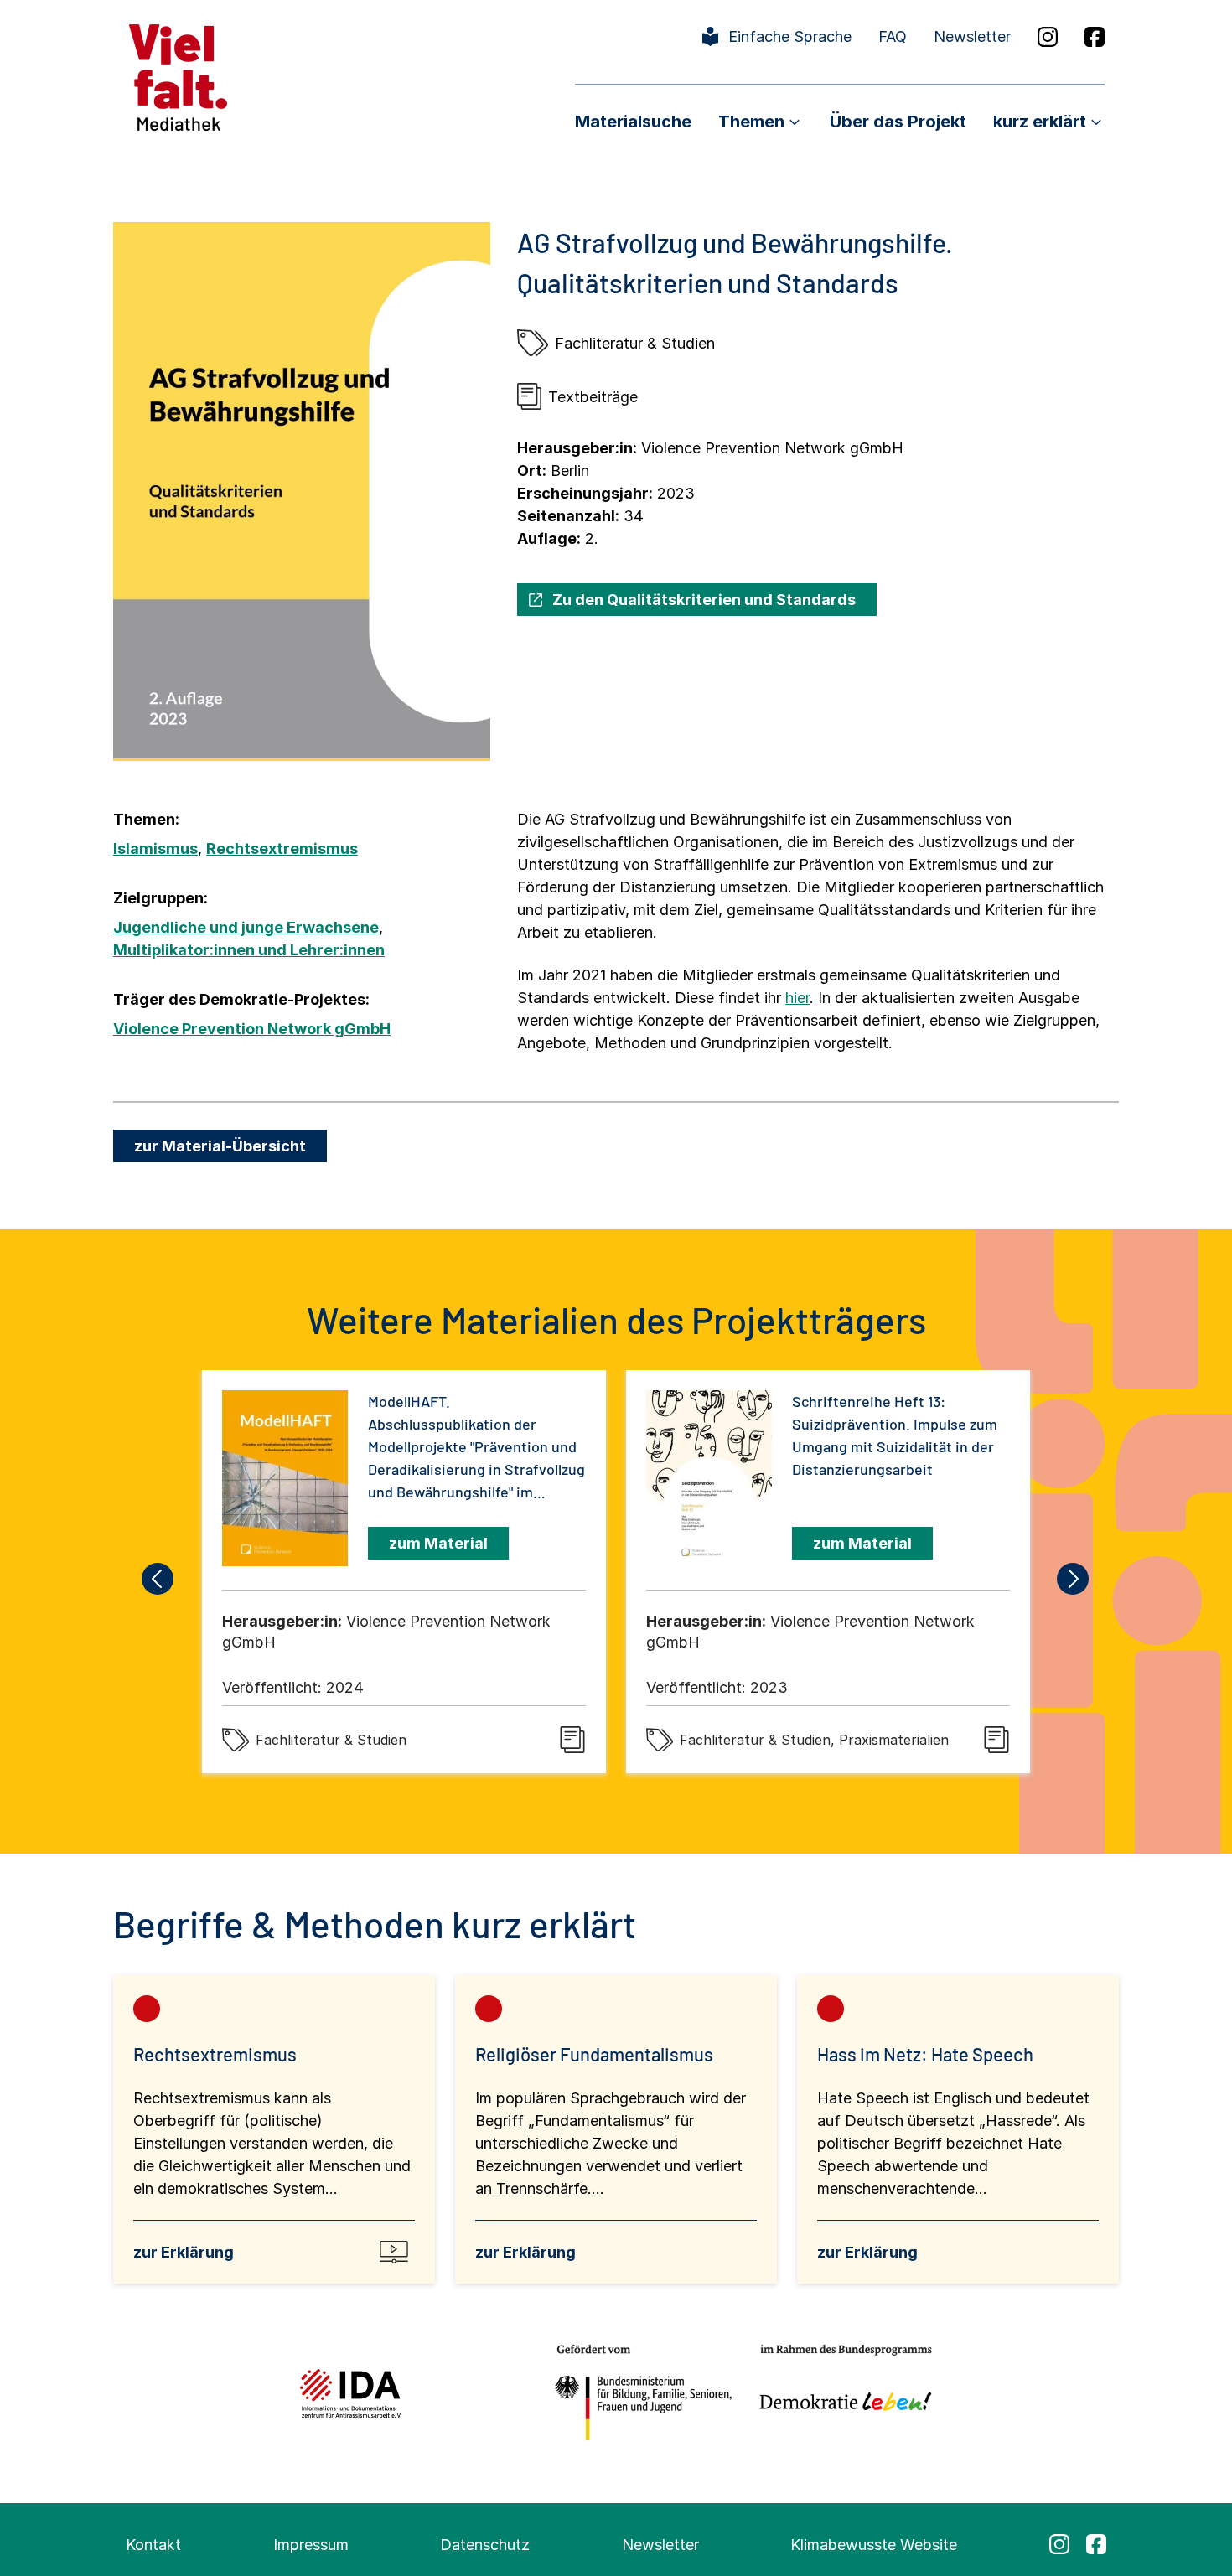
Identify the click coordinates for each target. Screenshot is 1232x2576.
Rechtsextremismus (282, 848)
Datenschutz (485, 2545)
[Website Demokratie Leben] (841, 2393)
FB (1095, 37)
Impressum (311, 2545)
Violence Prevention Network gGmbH (252, 1029)
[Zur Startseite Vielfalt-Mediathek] (178, 76)
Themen (751, 122)
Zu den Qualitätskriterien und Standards (704, 600)
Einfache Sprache (790, 36)
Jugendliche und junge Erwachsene (246, 927)
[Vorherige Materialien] (158, 1579)
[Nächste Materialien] (1074, 1579)
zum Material (438, 1543)
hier (797, 998)
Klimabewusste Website (874, 2545)
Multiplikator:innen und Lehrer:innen (249, 950)
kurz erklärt (1040, 122)
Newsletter (972, 36)
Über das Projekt (898, 122)
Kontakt (153, 2545)
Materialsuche (633, 122)
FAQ (893, 36)
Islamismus (155, 848)
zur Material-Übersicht (220, 1146)
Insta (1048, 37)
